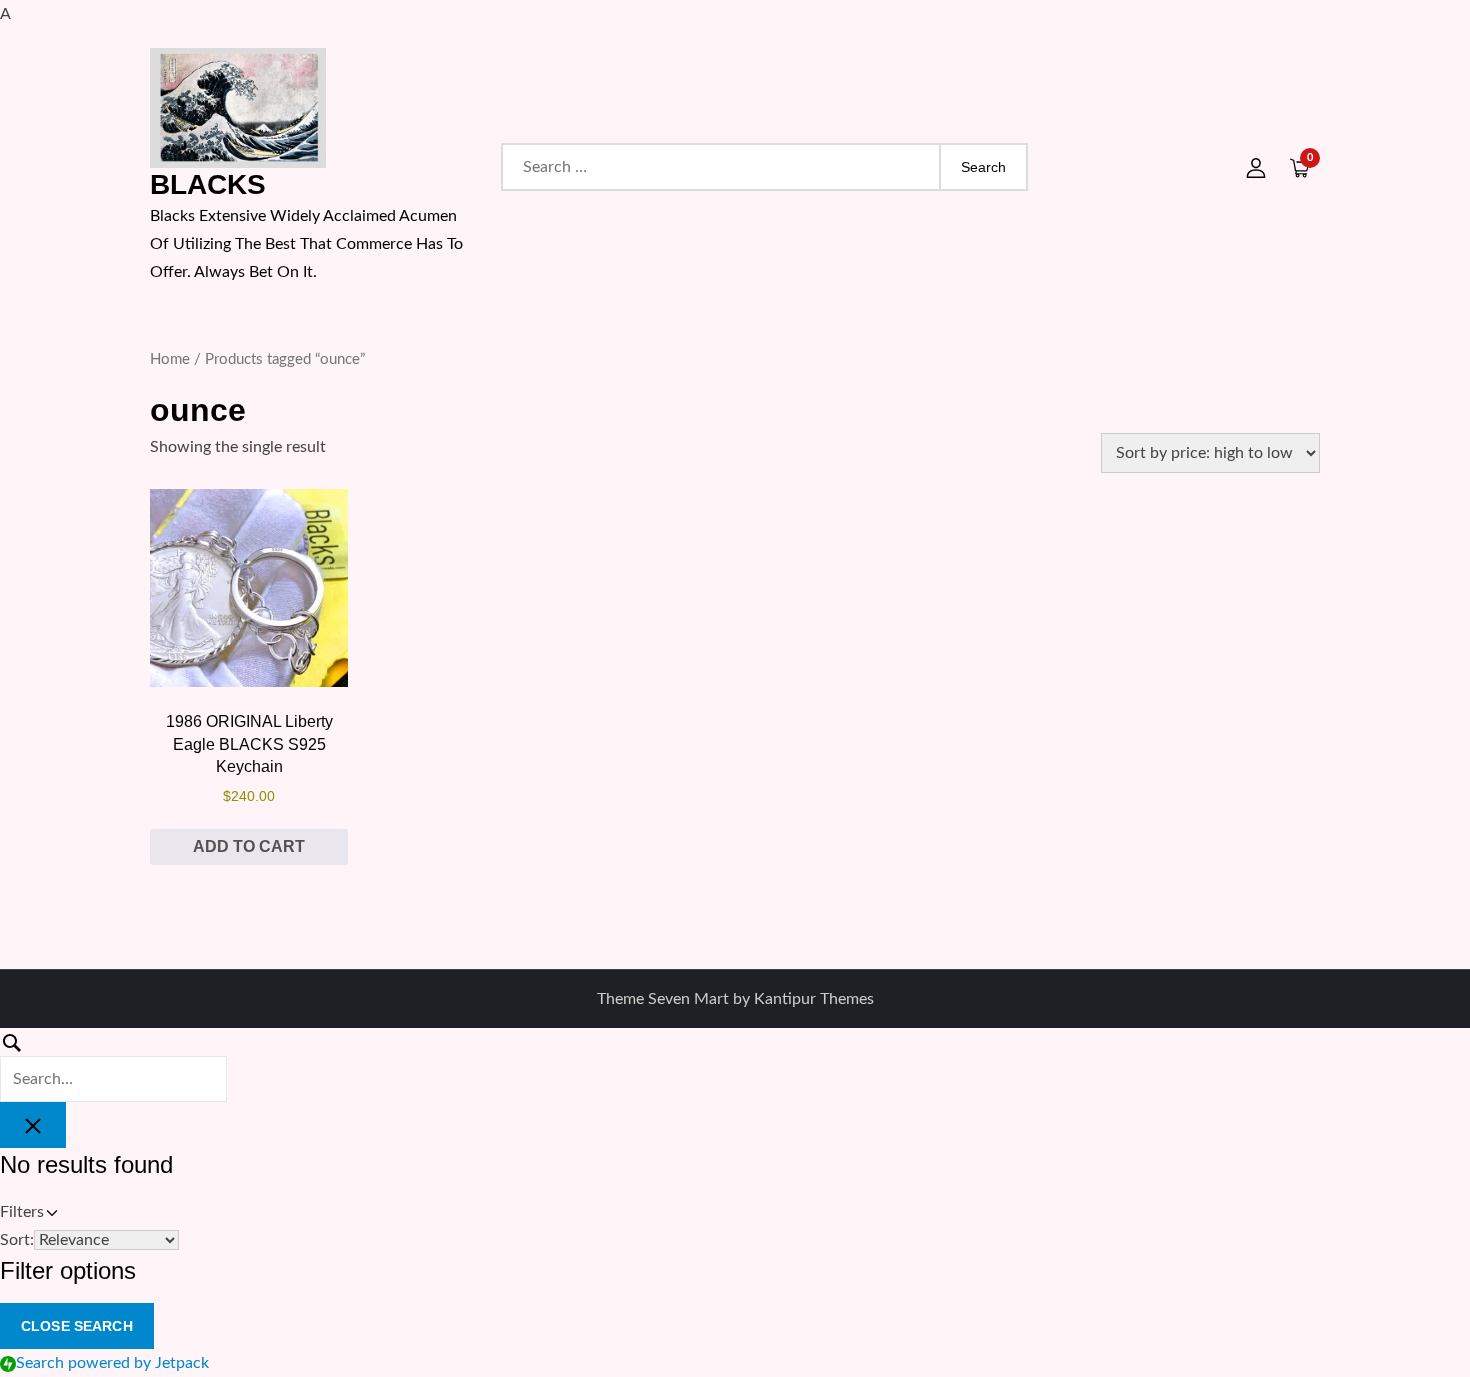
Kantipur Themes (814, 999)
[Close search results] (33, 1125)
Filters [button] (49, 1214)
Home (170, 359)
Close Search (77, 1326)
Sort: (17, 1240)
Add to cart (249, 846)
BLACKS (208, 184)
